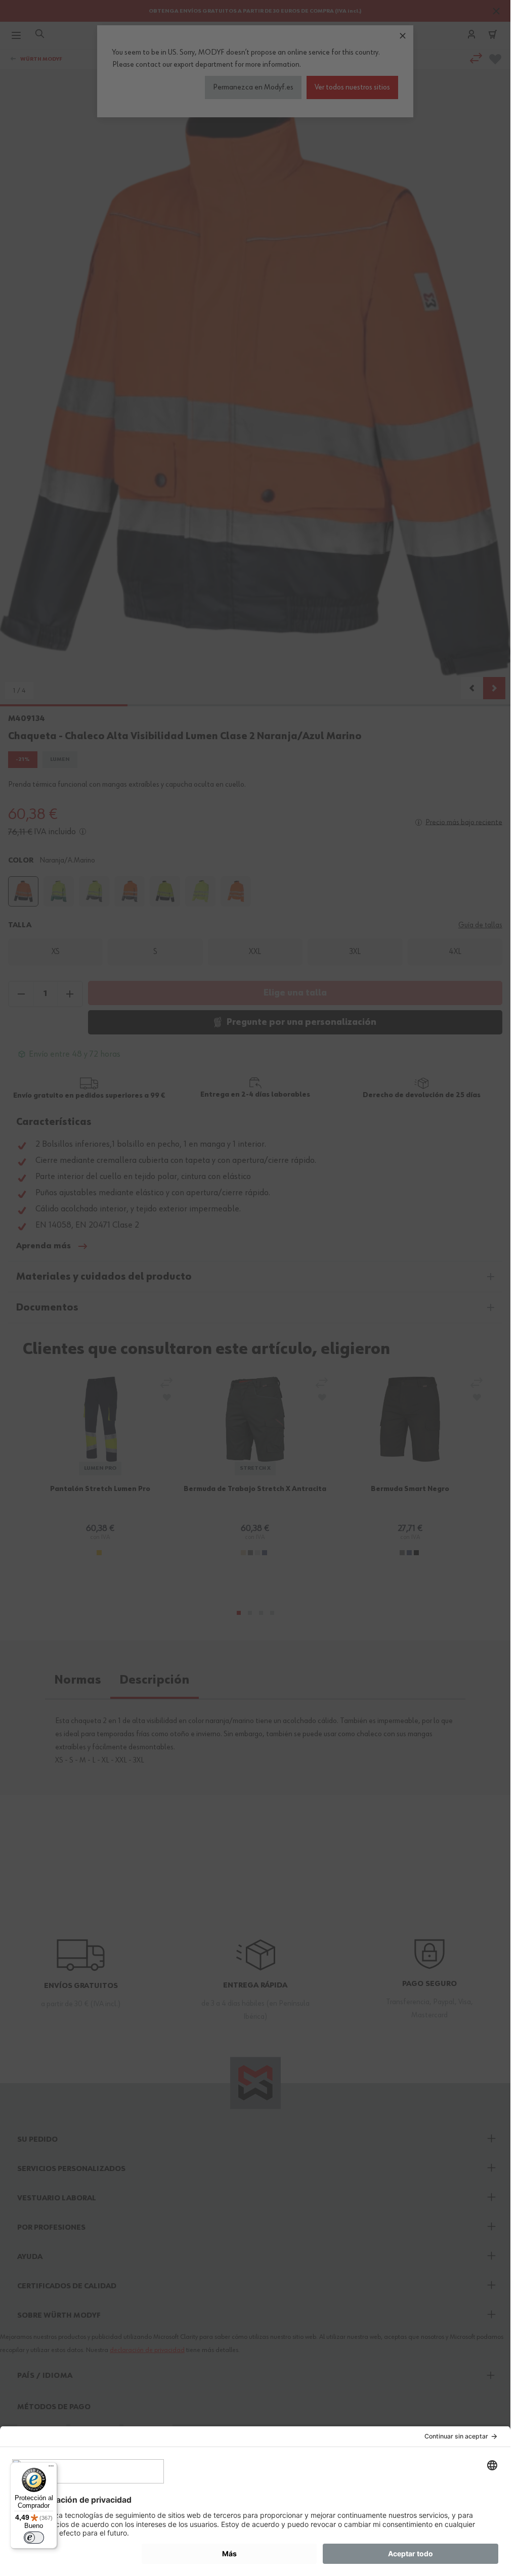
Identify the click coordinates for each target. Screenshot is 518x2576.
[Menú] (51, 2468)
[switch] (34, 2538)
